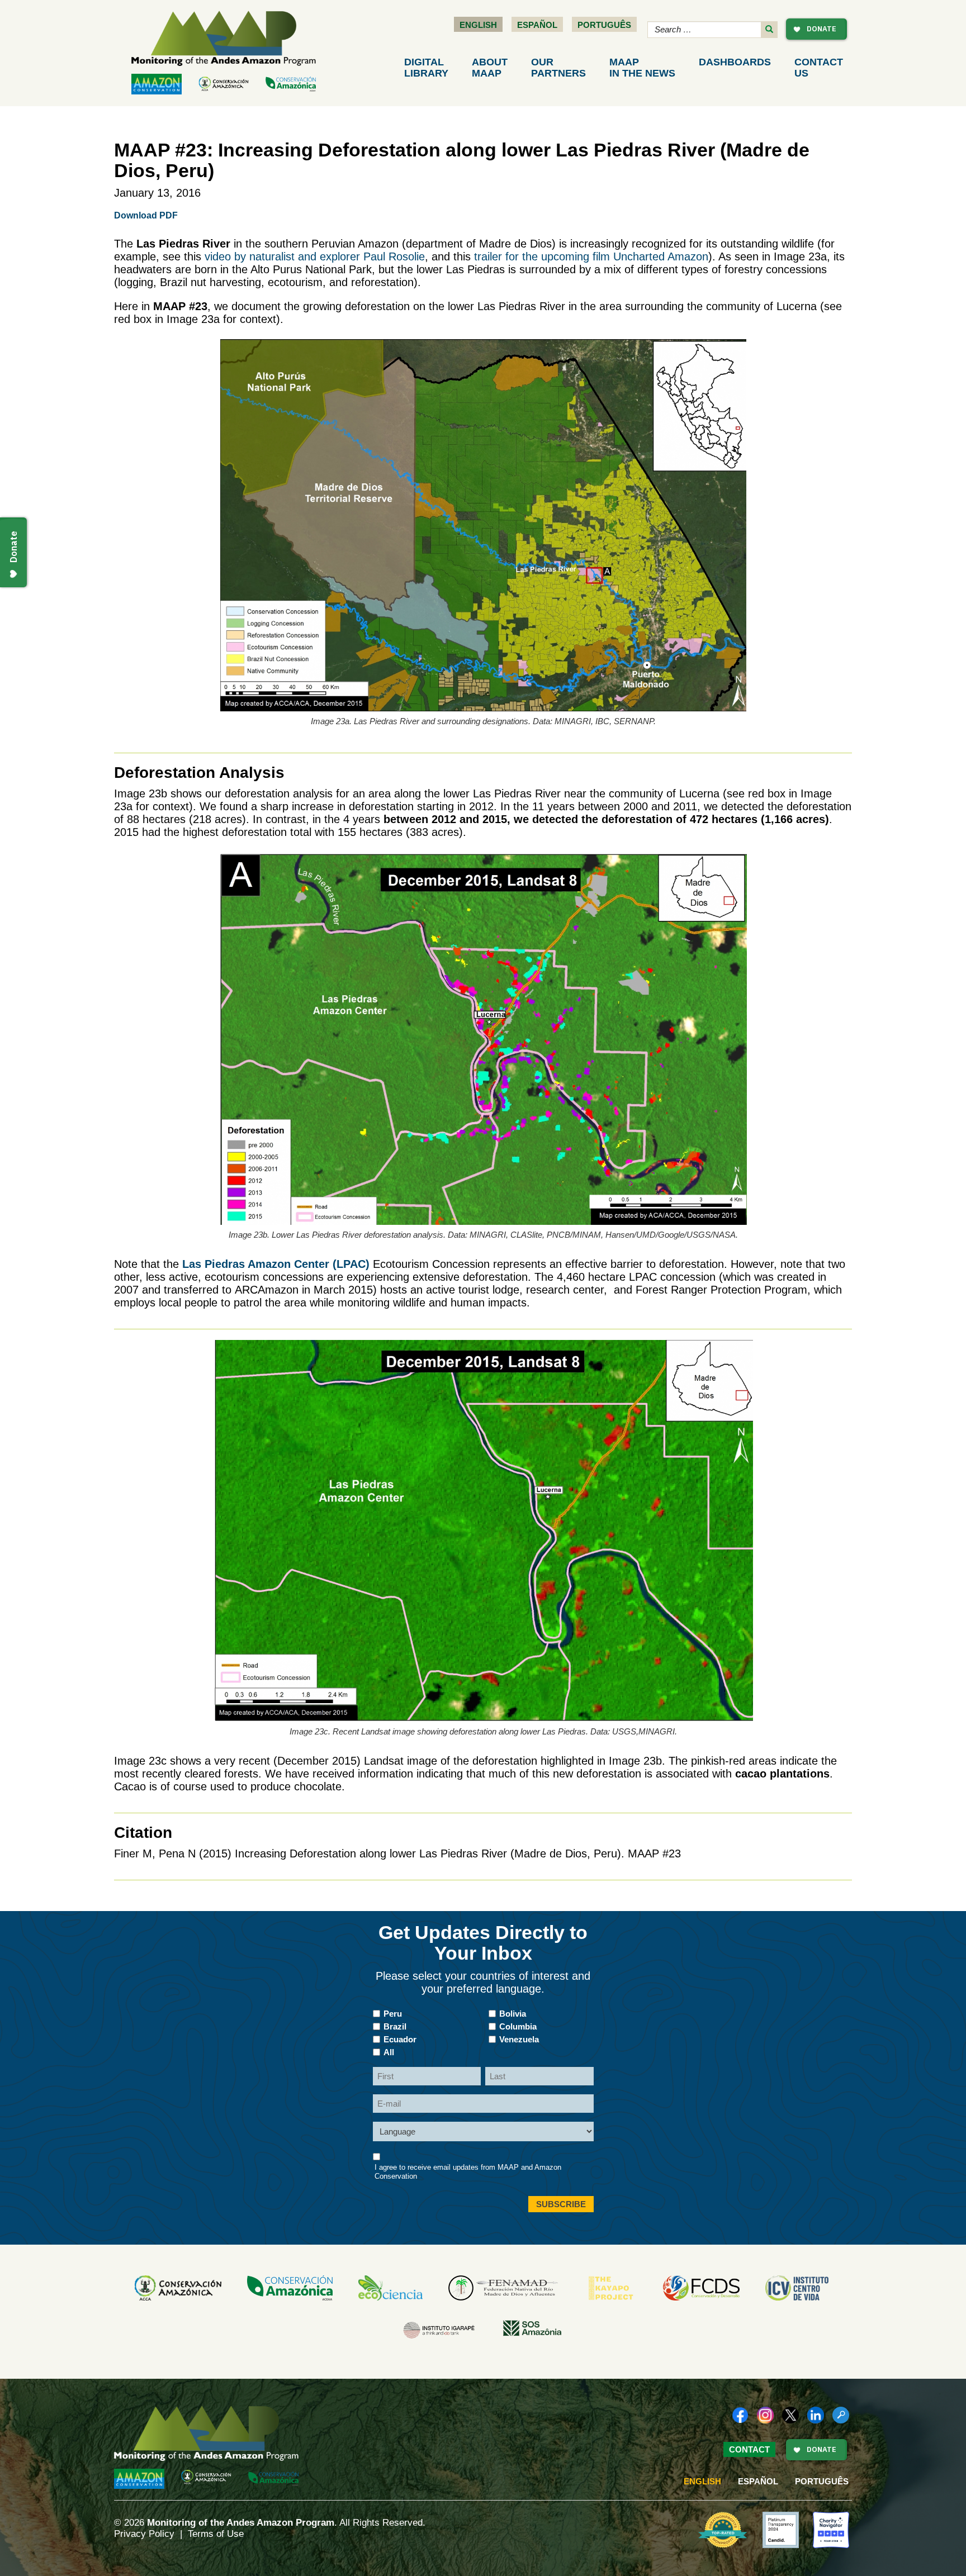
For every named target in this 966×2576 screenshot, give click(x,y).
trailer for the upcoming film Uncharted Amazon (591, 256)
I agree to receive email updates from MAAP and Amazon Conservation (468, 2172)
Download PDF (146, 215)
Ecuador (400, 2039)
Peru (393, 2014)
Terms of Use (216, 2534)
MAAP (642, 68)
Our (558, 68)
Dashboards (735, 62)
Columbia (518, 2026)
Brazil (395, 2026)
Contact (819, 68)
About (490, 68)
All (389, 2052)
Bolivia (513, 2014)
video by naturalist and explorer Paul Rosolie (315, 256)
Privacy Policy (144, 2534)
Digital (426, 68)
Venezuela (519, 2039)
